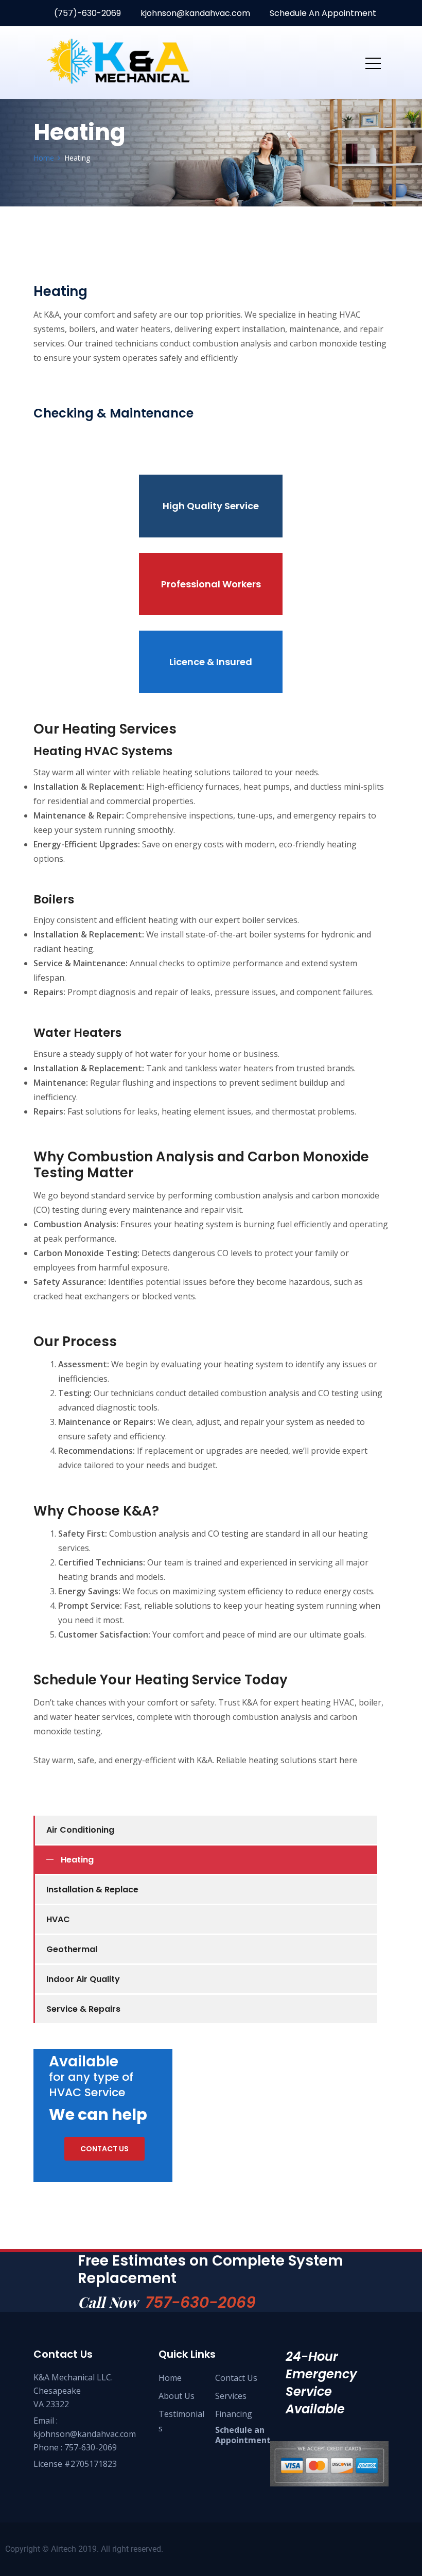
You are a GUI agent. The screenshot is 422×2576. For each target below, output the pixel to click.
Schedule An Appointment (322, 13)
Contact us (104, 2149)
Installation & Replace (92, 1890)
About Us (177, 2396)
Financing (234, 2414)
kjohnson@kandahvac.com (194, 13)
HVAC (58, 1919)
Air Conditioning (80, 1830)
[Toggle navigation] (373, 63)
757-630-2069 (200, 2302)
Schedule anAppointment (243, 2435)
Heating (77, 1860)
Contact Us (236, 2378)
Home (170, 2378)
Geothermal (72, 1949)
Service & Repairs (83, 2009)
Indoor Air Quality (83, 1979)
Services (231, 2396)
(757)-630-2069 (86, 13)
